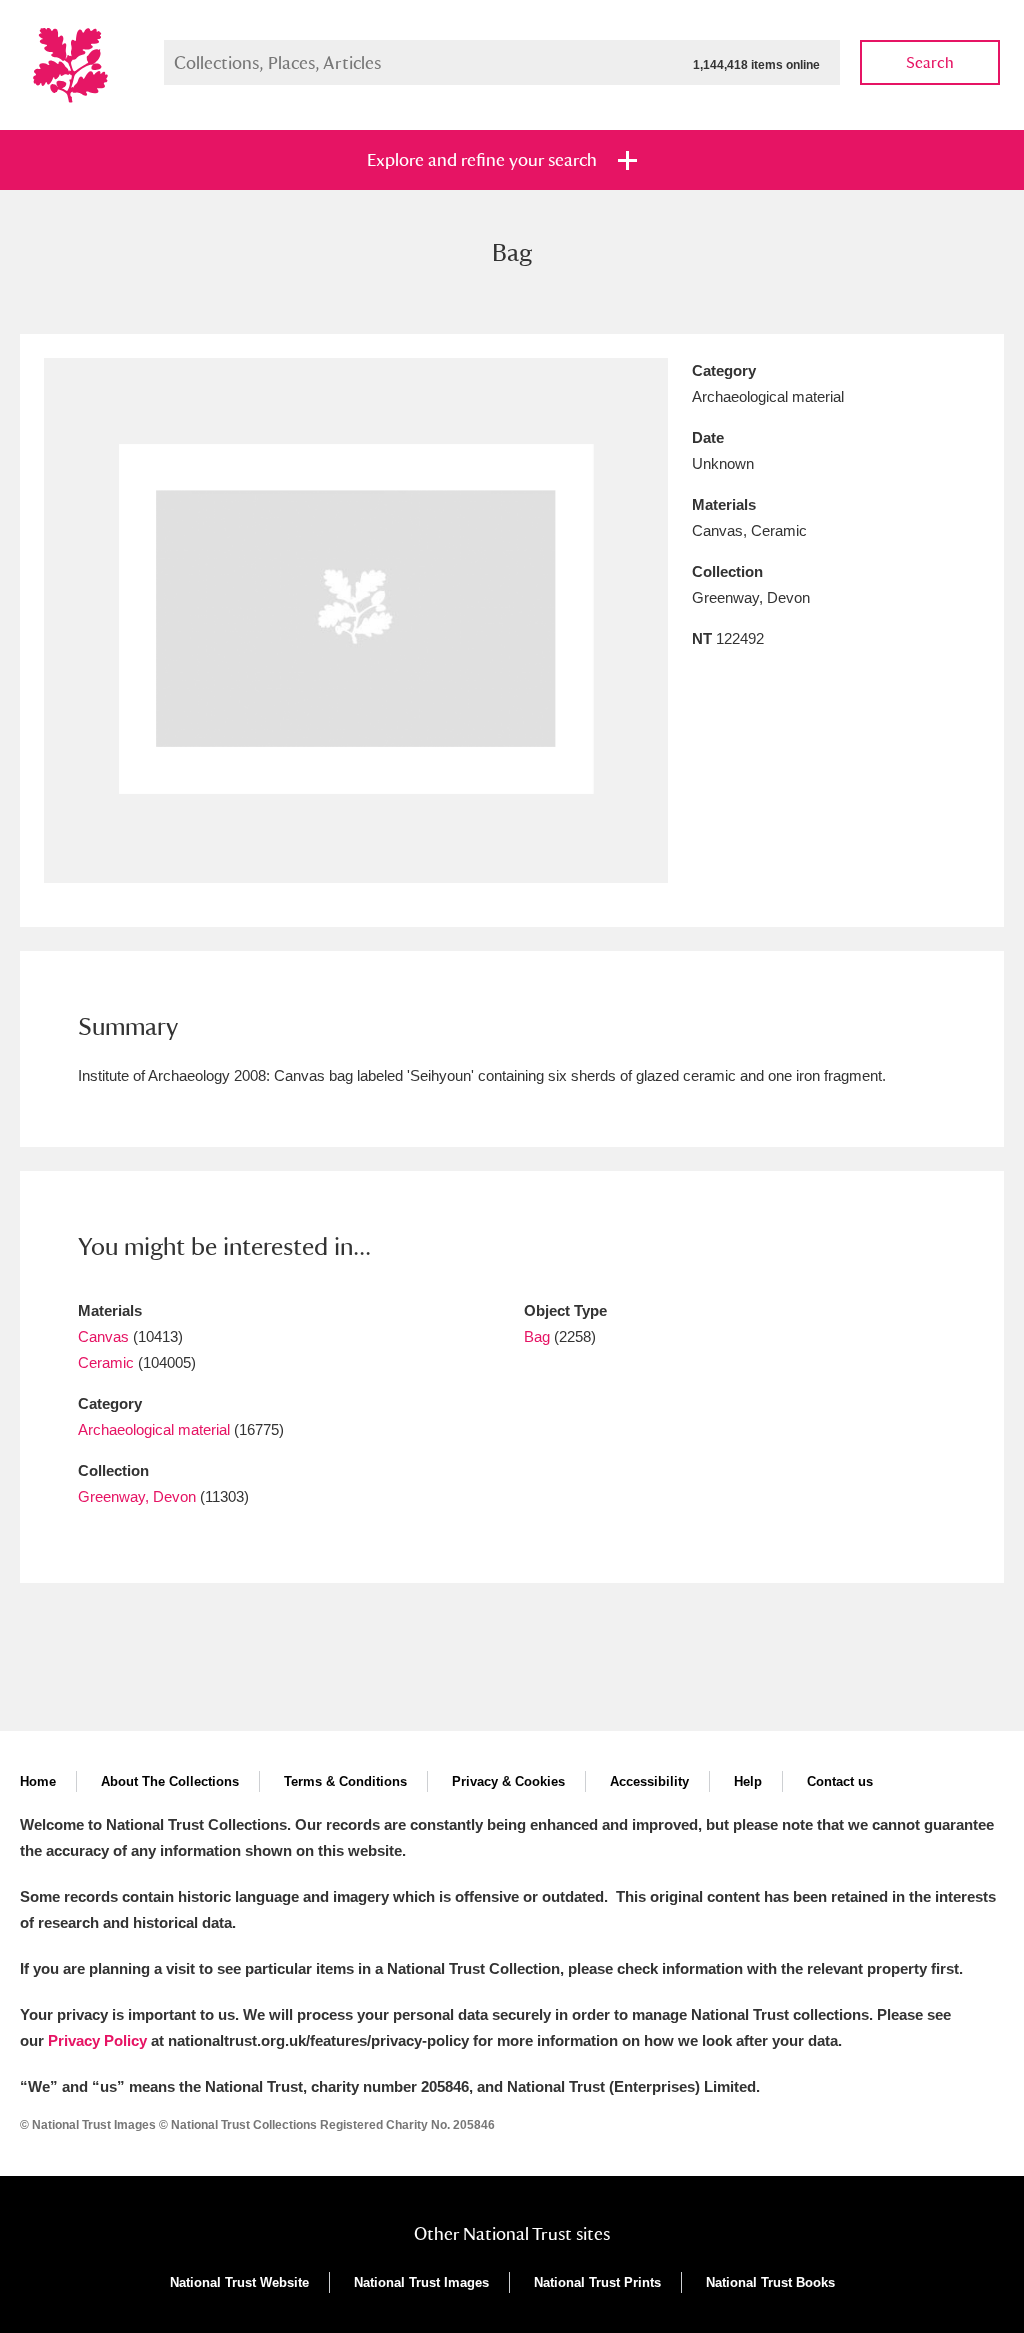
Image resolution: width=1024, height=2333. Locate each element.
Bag (537, 1336)
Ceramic (106, 1362)
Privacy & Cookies (508, 1781)
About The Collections (170, 1781)
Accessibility (649, 1781)
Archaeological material (154, 1429)
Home (38, 1781)
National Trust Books (770, 2282)
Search (930, 62)
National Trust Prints (597, 2282)
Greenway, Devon (137, 1496)
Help (748, 1781)
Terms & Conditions (345, 1781)
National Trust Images (421, 2282)
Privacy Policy (97, 2040)
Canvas (103, 1336)
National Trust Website (239, 2282)
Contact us (840, 1781)
